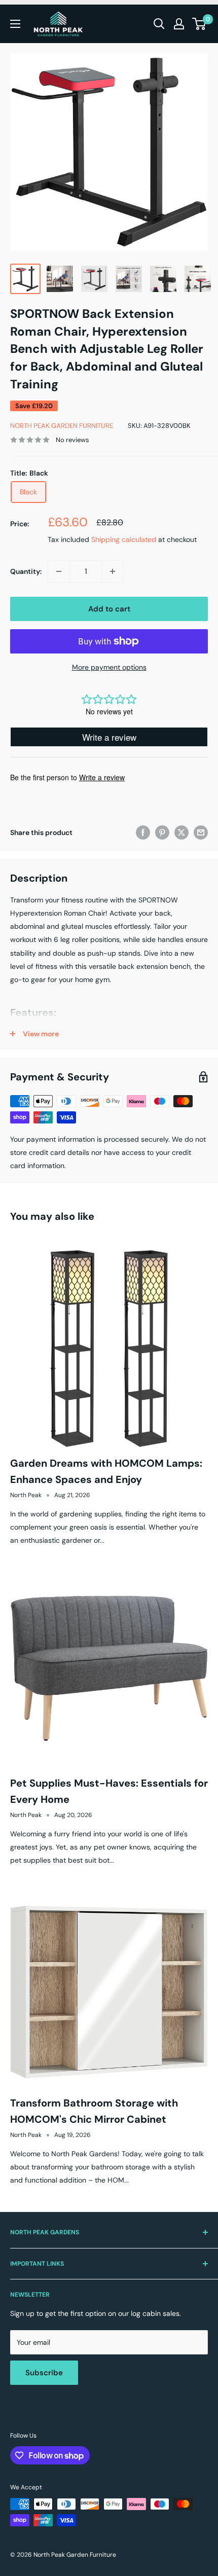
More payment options (109, 667)
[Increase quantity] (113, 571)
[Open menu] (15, 24)
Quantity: (26, 571)
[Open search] (159, 24)
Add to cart (109, 609)
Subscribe (44, 2373)
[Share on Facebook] (143, 832)
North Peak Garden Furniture (62, 426)
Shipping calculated (124, 539)
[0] (199, 24)
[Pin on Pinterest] (162, 832)
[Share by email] (201, 832)
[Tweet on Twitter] (181, 832)
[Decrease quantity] (59, 571)
